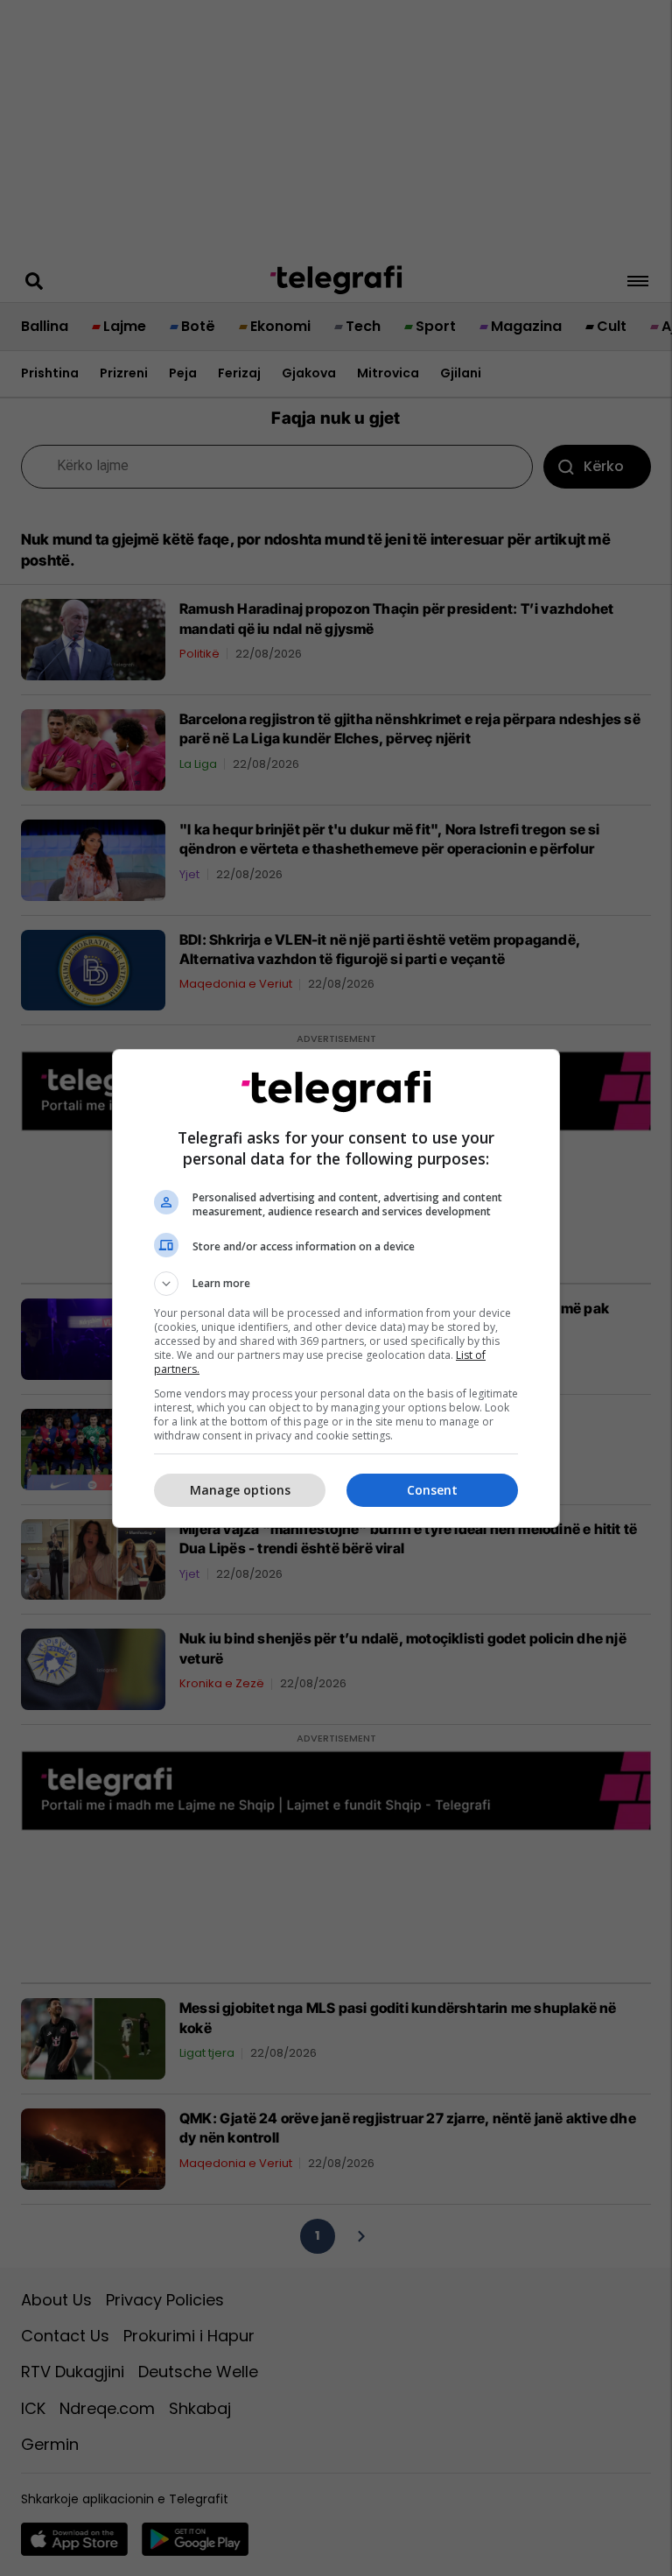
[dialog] (336, 1288)
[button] (336, 1284)
